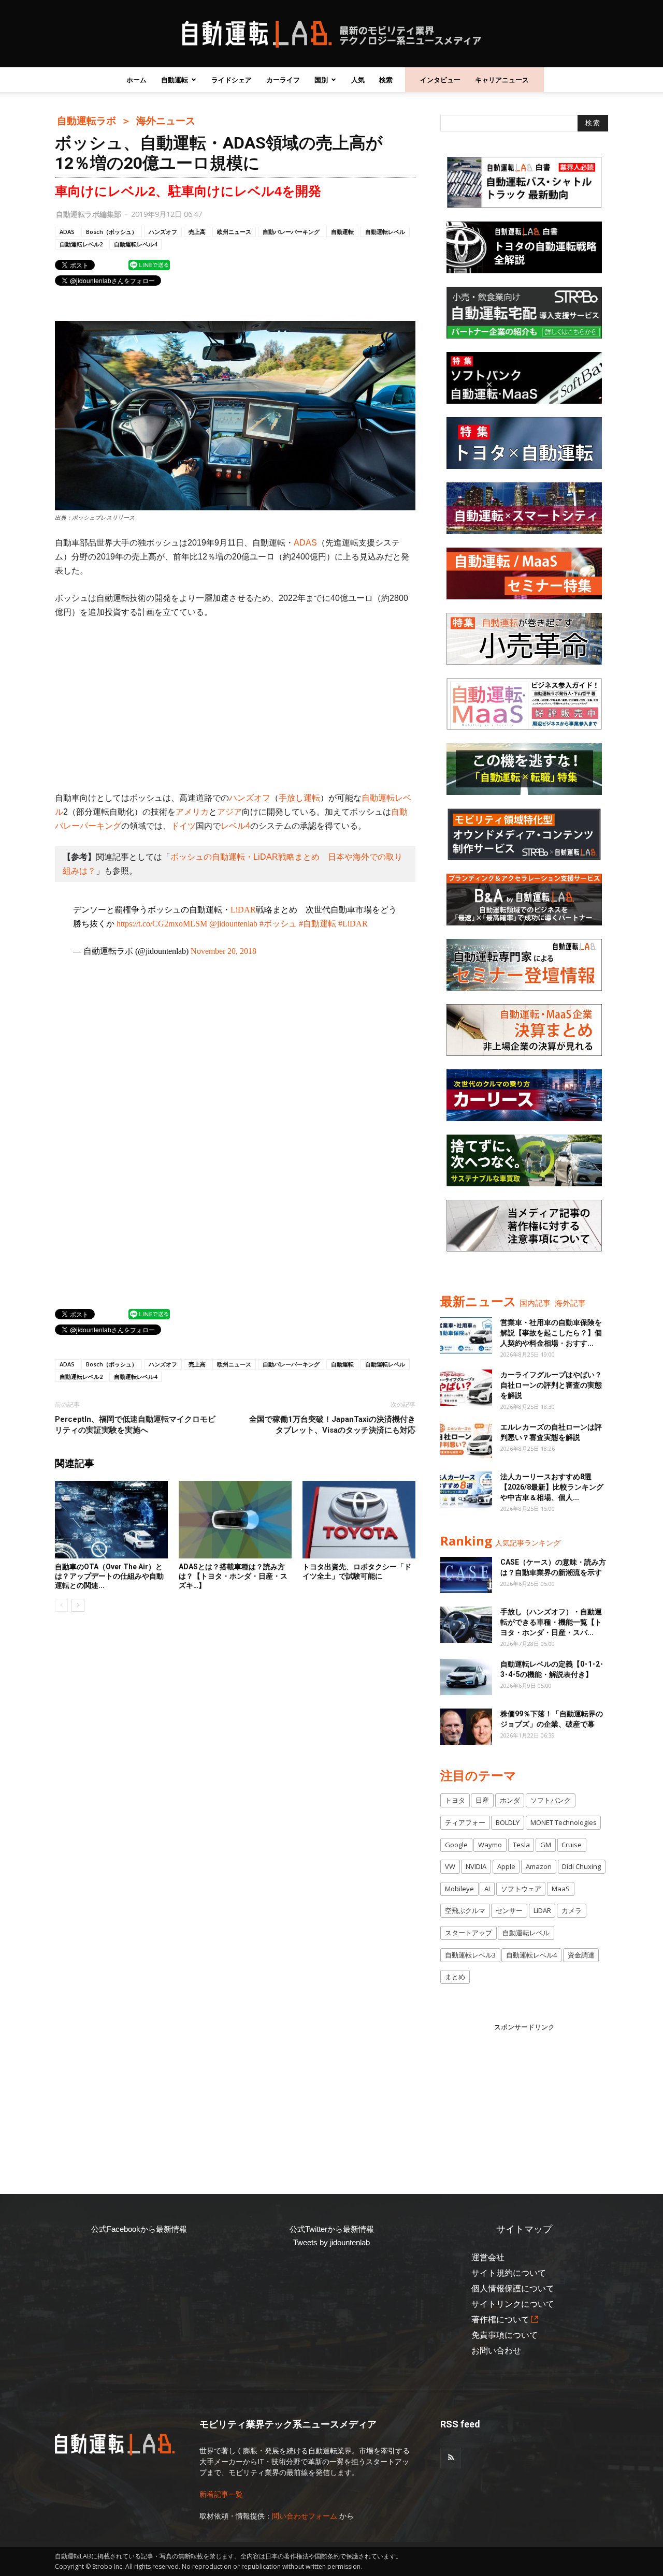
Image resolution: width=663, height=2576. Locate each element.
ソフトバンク (551, 1800)
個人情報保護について (513, 2288)
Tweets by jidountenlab (331, 2242)
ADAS (67, 232)
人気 (358, 80)
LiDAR (243, 910)
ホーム (136, 80)
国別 (321, 80)
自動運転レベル (385, 232)
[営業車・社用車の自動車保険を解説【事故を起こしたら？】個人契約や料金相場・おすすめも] (466, 1335)
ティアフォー (465, 1822)
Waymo (490, 1845)
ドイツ (183, 826)
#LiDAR (353, 924)
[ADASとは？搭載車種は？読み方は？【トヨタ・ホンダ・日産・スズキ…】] (235, 1520)
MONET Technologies (564, 1822)
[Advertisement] (235, 705)
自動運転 (175, 80)
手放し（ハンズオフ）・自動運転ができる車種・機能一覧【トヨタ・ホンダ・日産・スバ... (551, 1622)
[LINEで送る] (149, 264)
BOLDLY (508, 1822)
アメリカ (192, 812)
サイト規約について (509, 2273)
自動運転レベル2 (81, 244)
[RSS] (451, 2458)
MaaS (561, 1889)
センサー (509, 1910)
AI (487, 1889)
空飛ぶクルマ (465, 1910)
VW (450, 1866)
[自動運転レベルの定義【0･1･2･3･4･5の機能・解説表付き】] (466, 1677)
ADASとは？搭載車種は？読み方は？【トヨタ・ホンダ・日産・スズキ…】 (233, 1576)
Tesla (521, 1845)
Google (456, 1845)
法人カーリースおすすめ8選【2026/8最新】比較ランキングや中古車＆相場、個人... (552, 1487)
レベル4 (235, 826)
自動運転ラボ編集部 (89, 214)
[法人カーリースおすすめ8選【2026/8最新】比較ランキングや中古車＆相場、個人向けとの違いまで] (466, 1490)
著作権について (500, 2320)
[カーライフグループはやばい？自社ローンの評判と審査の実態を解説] (466, 1388)
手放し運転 (299, 798)
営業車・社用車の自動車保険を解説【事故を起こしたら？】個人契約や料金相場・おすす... (551, 1333)
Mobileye (459, 1889)
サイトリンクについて (513, 2304)
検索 (386, 80)
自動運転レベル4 (135, 244)
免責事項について (505, 2335)
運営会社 (488, 2257)
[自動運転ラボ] (331, 34)
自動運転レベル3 (470, 1955)
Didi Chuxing (581, 1866)
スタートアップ (469, 1933)
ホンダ (510, 1800)
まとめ (455, 1977)
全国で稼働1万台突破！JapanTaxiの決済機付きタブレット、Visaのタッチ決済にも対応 (332, 1425)
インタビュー (440, 80)
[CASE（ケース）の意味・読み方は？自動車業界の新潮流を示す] (466, 1575)
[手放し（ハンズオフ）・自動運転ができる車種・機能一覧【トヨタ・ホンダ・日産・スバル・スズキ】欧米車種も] (466, 1625)
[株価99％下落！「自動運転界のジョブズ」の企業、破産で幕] (466, 1727)
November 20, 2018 (224, 951)
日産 (482, 1800)
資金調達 (581, 1955)
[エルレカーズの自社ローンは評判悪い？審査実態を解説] (466, 1440)
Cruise (572, 1845)
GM (546, 1845)
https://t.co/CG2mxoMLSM (162, 924)
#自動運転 (318, 924)
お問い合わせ (496, 2351)
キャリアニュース (502, 80)
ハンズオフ (163, 232)
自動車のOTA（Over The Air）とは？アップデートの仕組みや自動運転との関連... (109, 1576)
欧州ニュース (234, 232)
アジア (229, 812)
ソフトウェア (521, 1889)
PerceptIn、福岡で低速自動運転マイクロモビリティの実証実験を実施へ (135, 1425)
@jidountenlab (233, 924)
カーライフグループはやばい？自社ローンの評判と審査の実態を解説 (551, 1385)
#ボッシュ (278, 924)
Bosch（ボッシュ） (112, 232)
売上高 (197, 232)
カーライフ (283, 80)
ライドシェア (232, 80)
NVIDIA (476, 1866)
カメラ (572, 1910)
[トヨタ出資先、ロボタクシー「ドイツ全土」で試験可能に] (359, 1520)
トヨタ (455, 1800)
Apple (506, 1866)
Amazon (539, 1866)
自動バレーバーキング (291, 232)
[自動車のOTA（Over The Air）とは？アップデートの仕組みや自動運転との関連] (111, 1520)
